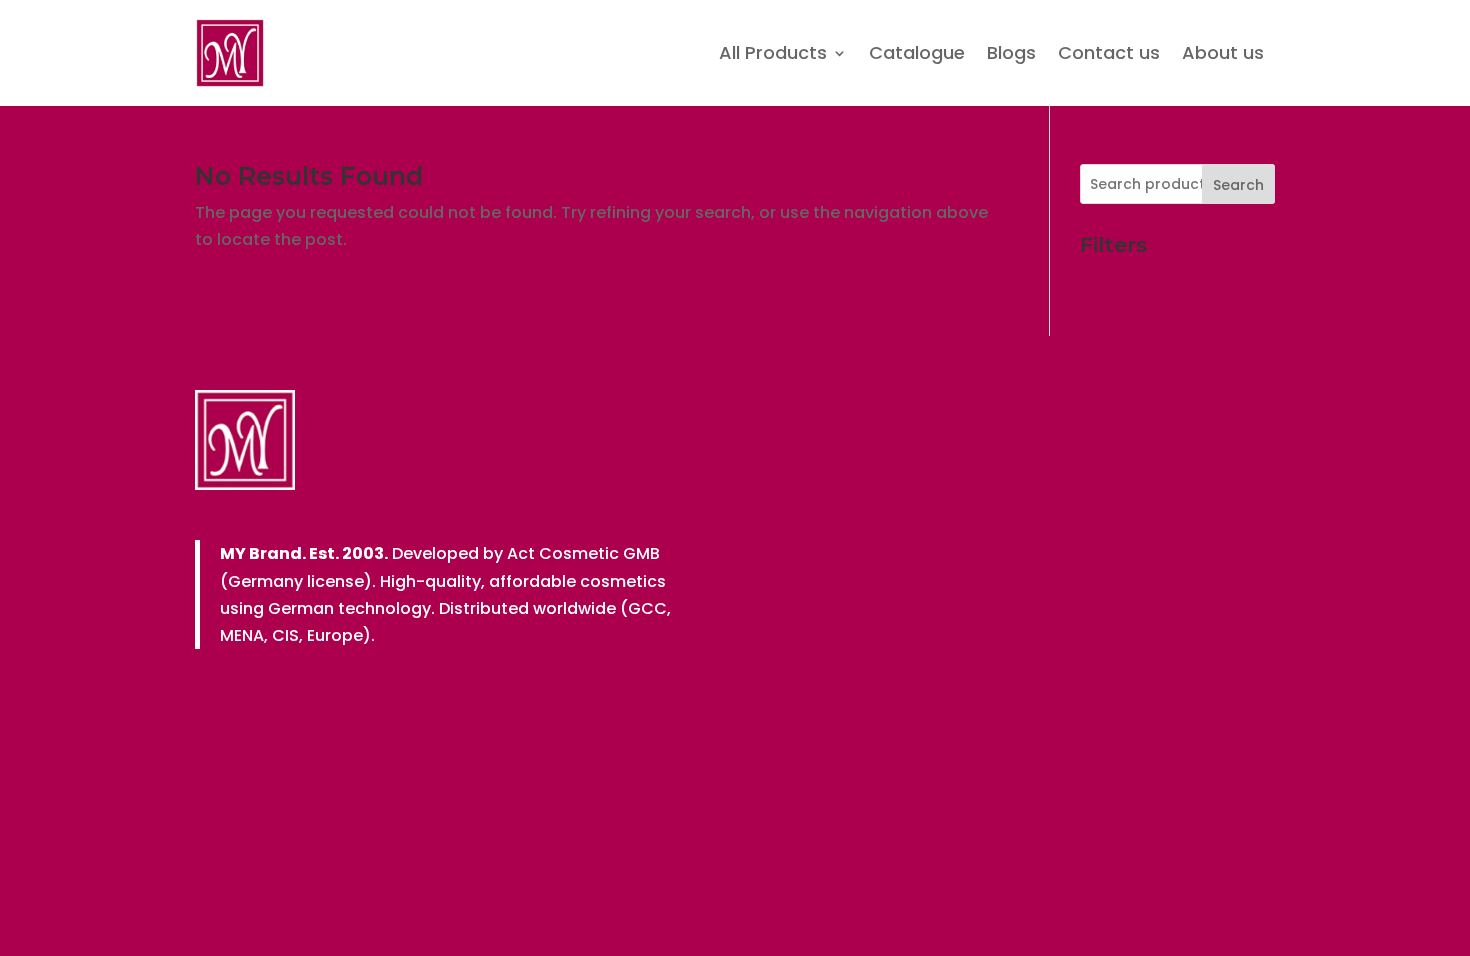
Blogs (1011, 52)
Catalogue (917, 52)
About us (1223, 52)
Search (1238, 185)
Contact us (1109, 52)
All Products (773, 52)
